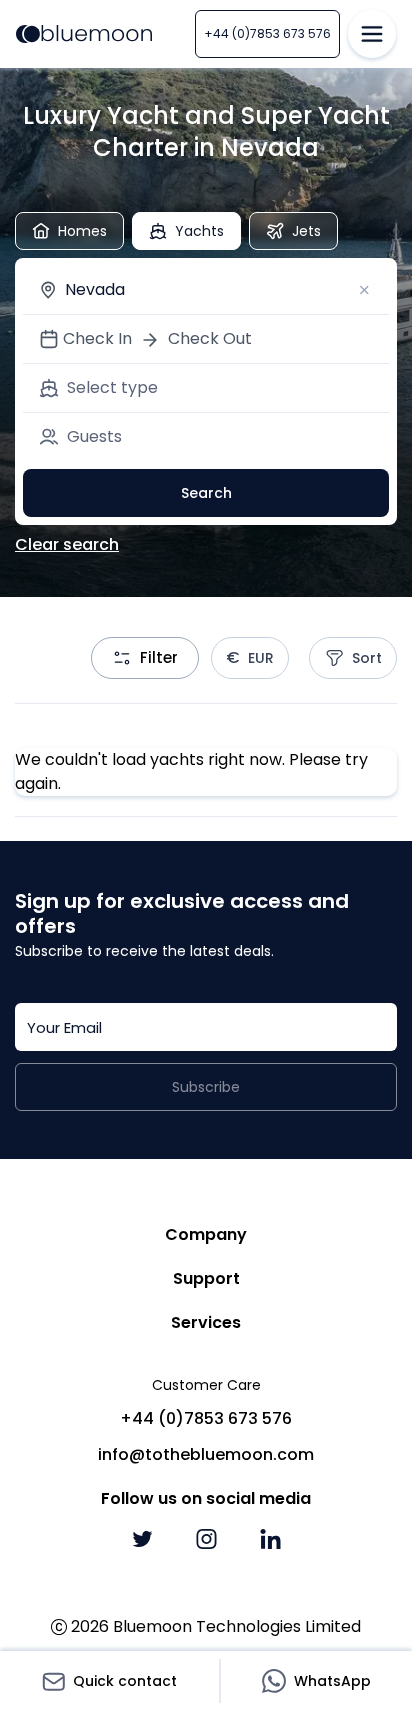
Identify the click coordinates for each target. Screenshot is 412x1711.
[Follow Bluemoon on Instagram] (206, 1539)
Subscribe (206, 1087)
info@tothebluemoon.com (206, 1454)
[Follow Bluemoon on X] (142, 1539)
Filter (159, 657)
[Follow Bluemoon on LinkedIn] (270, 1539)
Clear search (67, 544)
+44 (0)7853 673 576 (267, 33)
